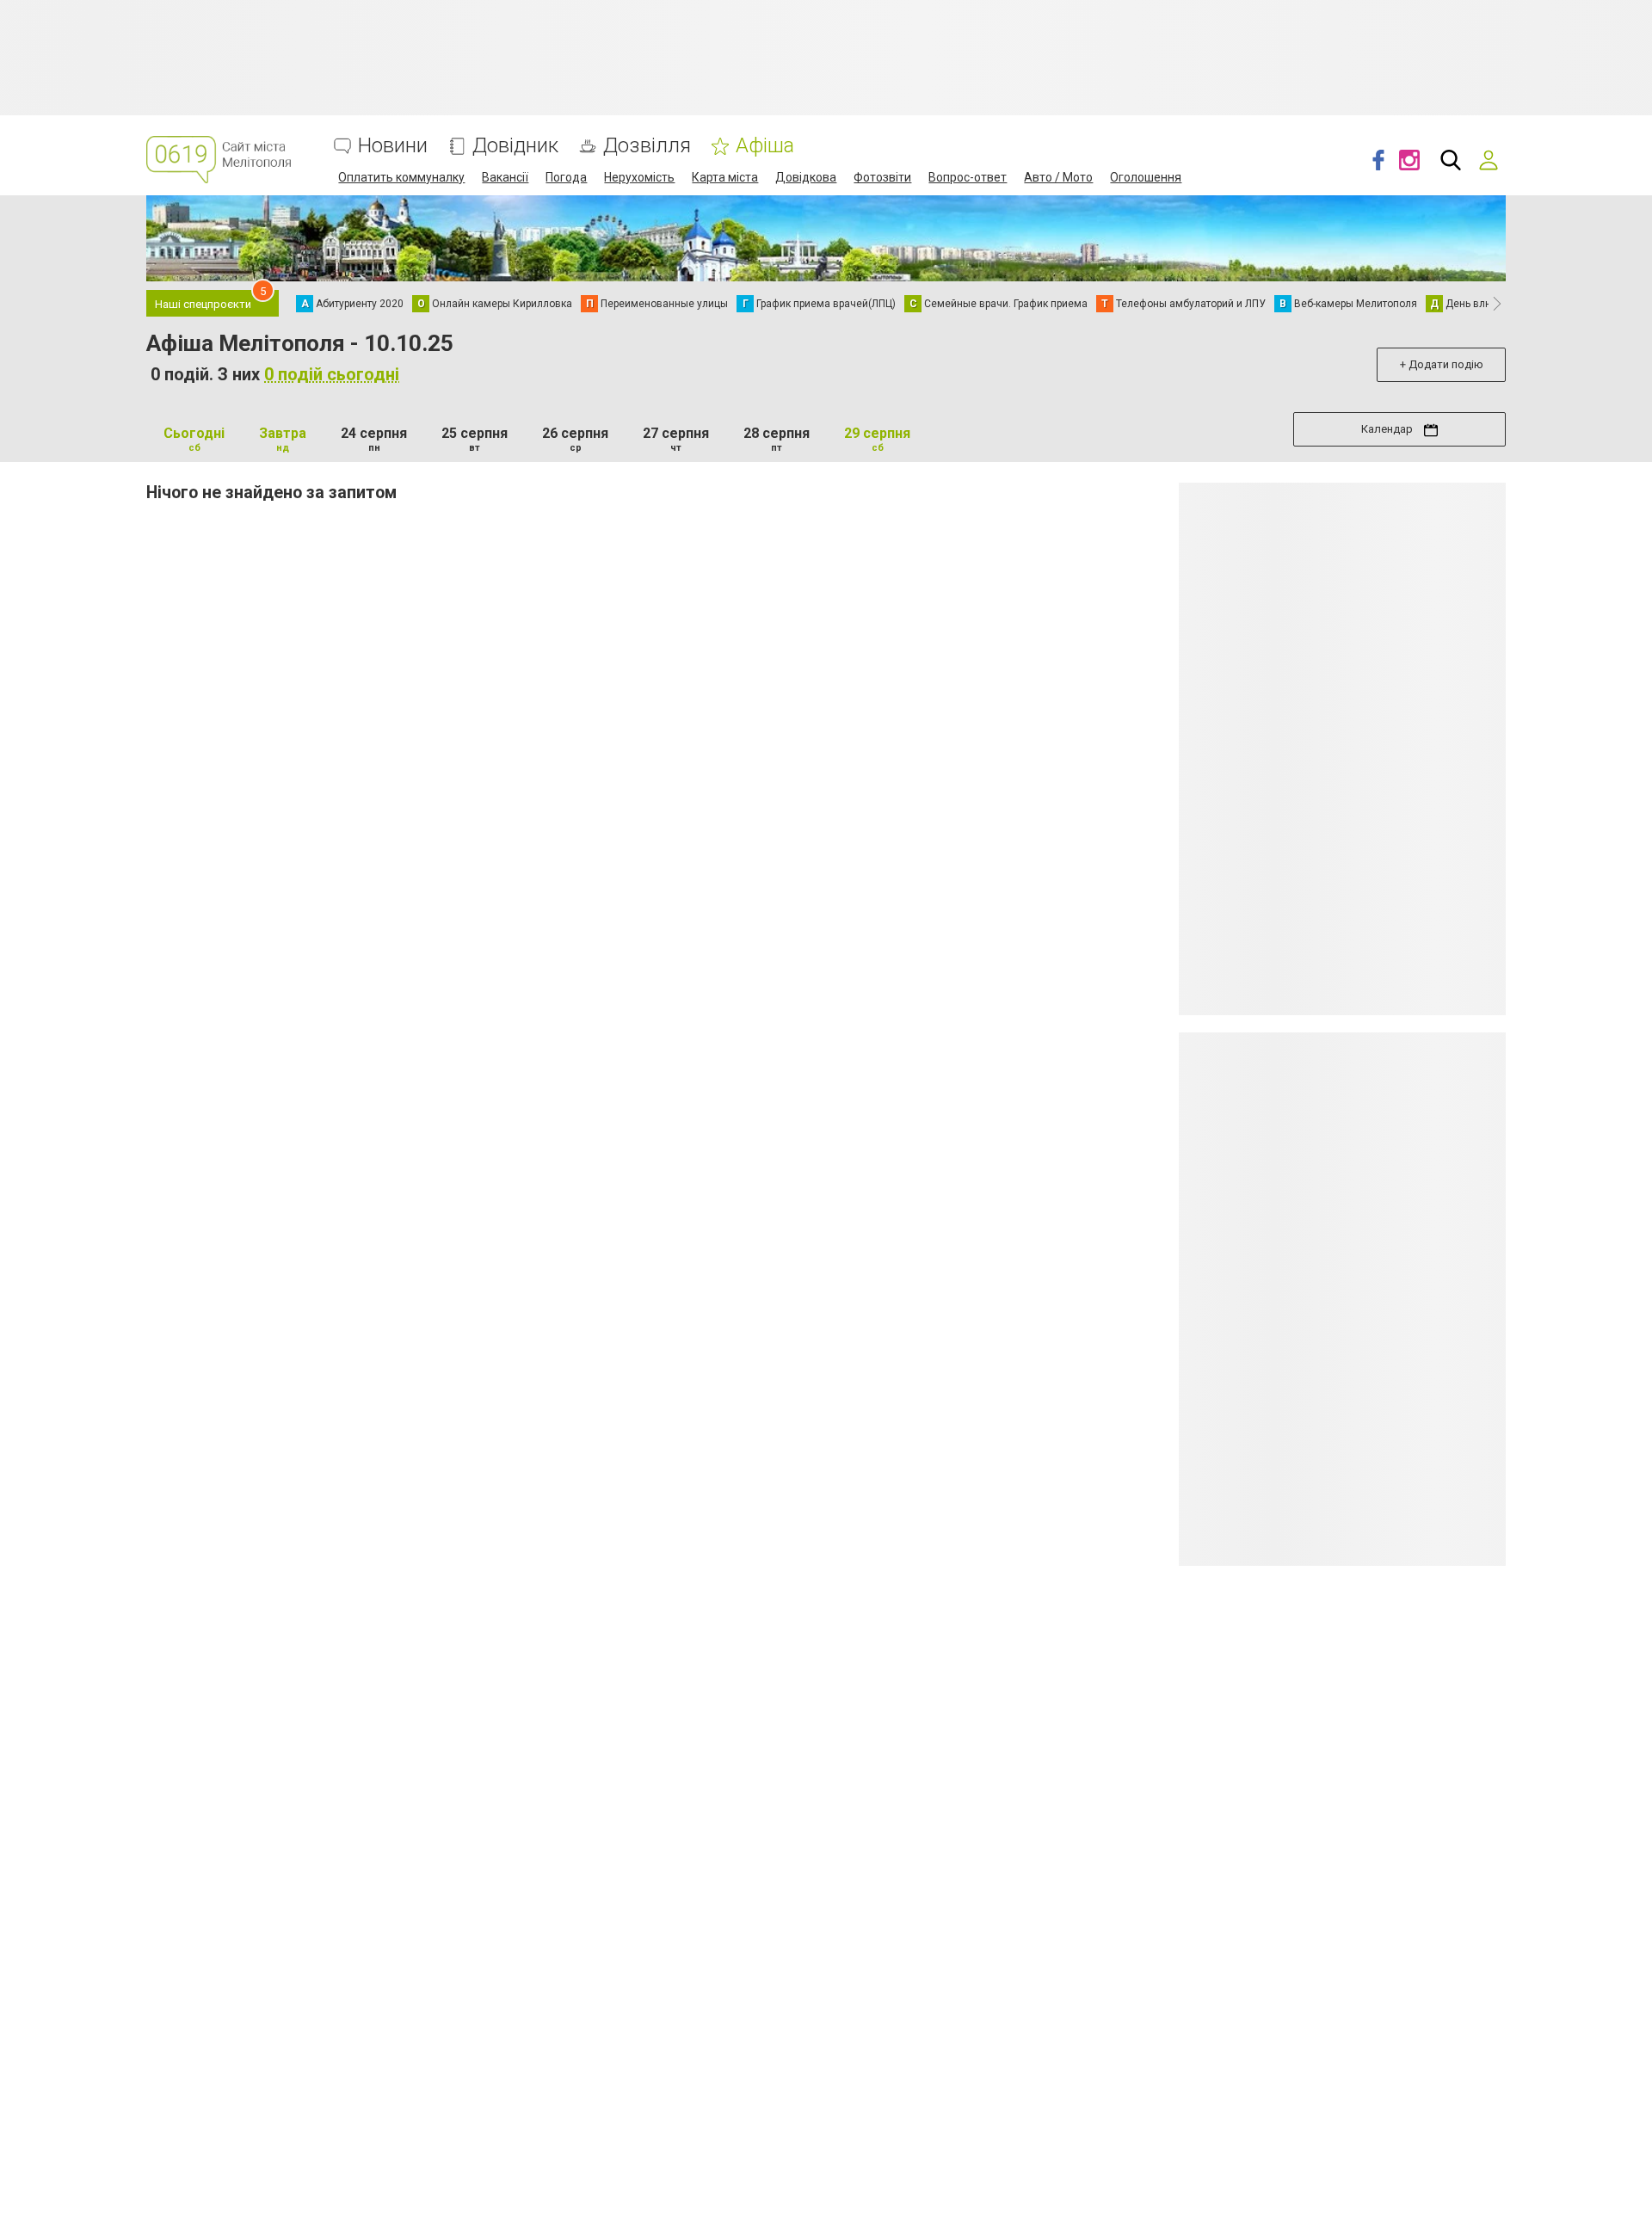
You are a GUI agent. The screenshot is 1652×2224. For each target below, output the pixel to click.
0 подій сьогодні (332, 374)
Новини (393, 146)
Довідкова (806, 177)
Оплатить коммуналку (401, 177)
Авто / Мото (1058, 177)
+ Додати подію (1442, 364)
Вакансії (505, 177)
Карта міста (725, 177)
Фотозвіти (882, 177)
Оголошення (1146, 177)
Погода (566, 177)
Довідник (515, 146)
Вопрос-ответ (968, 177)
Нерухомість (639, 177)
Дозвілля (647, 146)
